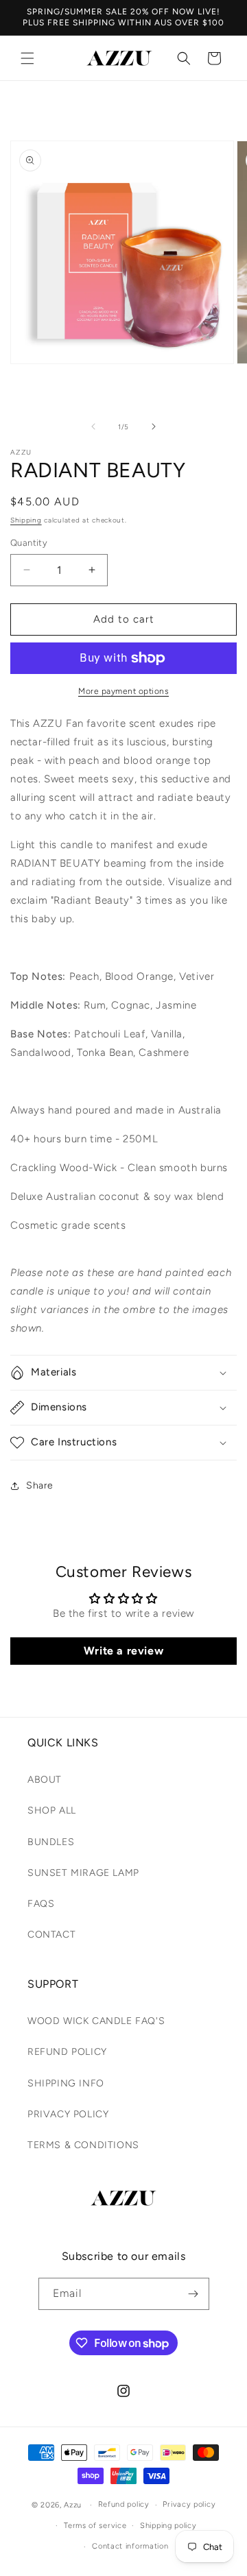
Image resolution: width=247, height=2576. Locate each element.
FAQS (41, 1904)
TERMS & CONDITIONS (83, 2145)
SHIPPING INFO (66, 2083)
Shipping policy (168, 2526)
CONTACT (51, 1935)
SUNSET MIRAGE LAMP (83, 1873)
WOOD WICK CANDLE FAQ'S (96, 2021)
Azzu (73, 2505)
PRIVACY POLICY (68, 2114)
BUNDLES (51, 1842)
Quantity (29, 543)
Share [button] (40, 1485)
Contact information (130, 2546)
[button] (27, 58)
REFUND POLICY (67, 2052)
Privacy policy (189, 2504)
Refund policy (124, 2504)
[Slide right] (154, 426)
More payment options (123, 691)
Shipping (26, 520)
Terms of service (95, 2526)
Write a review (123, 1651)
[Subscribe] (193, 2294)
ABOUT (45, 1780)
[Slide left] (93, 426)
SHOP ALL (52, 1810)
